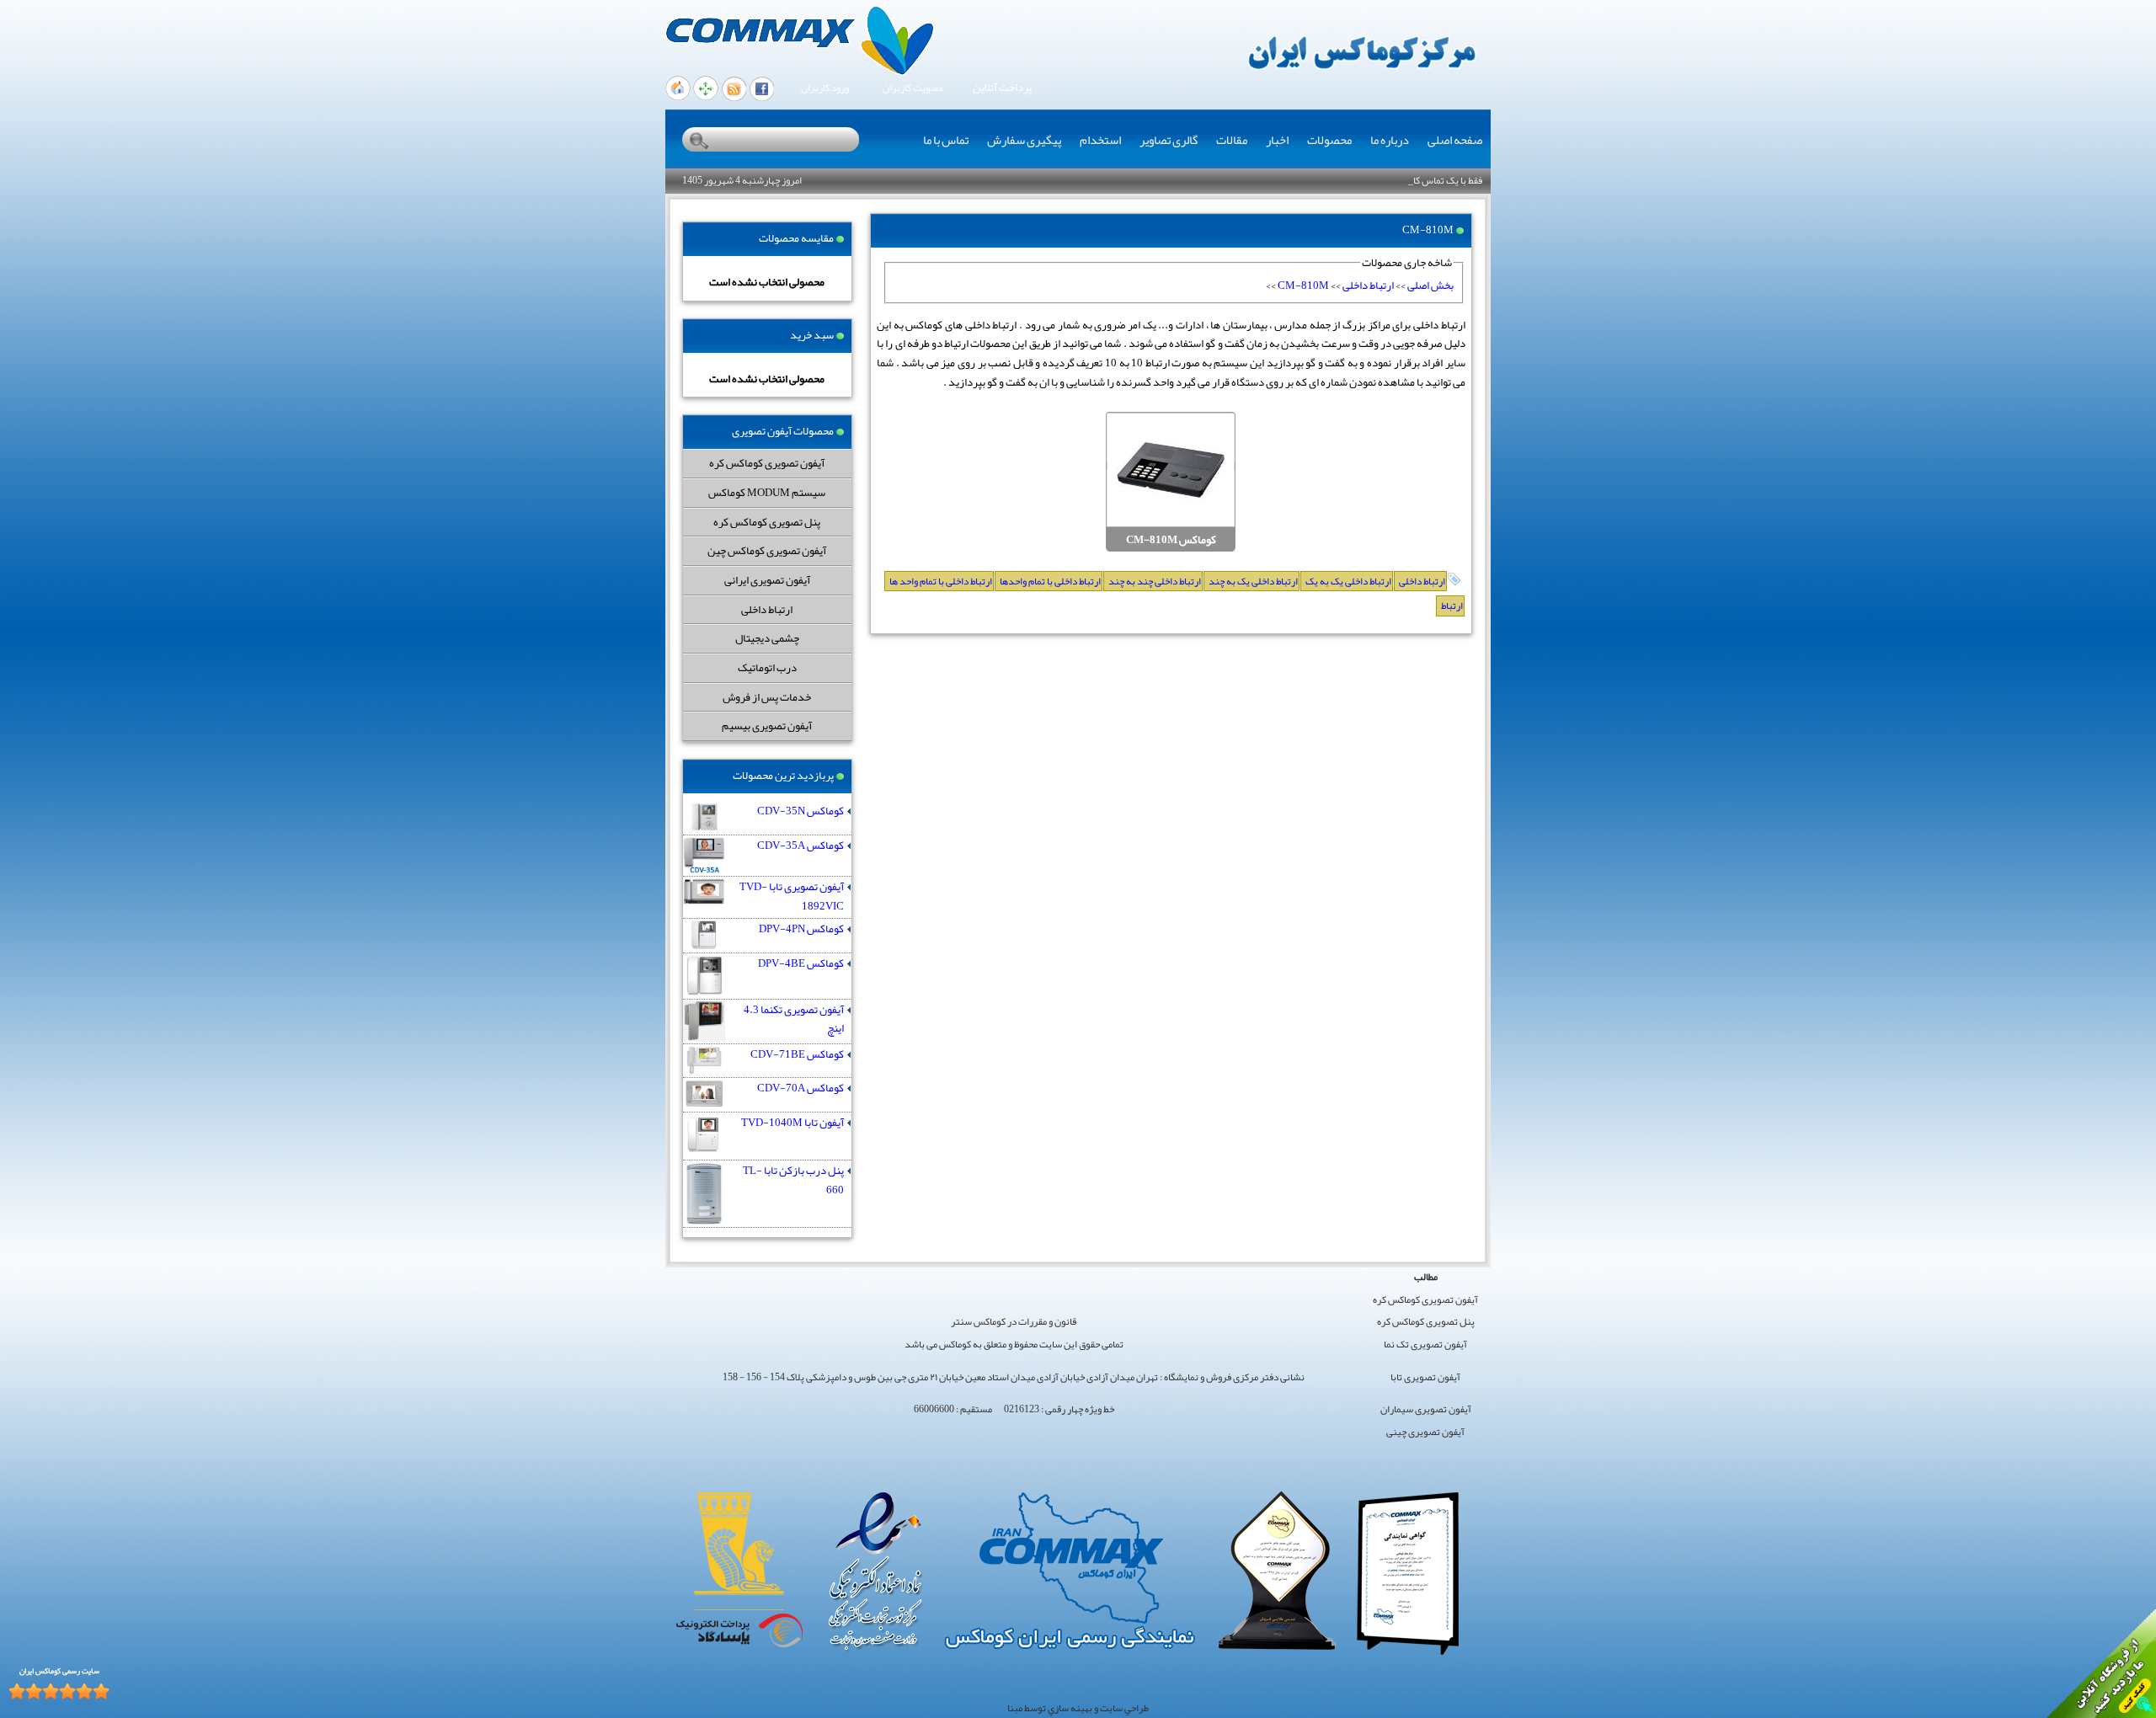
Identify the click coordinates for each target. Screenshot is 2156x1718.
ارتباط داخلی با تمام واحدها (1050, 581)
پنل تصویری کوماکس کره (767, 522)
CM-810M (1303, 285)
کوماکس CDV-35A (800, 846)
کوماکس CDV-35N (800, 811)
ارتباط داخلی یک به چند (1253, 581)
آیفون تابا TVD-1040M (792, 1123)
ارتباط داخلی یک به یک (1348, 581)
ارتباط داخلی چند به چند (1155, 581)
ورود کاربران (825, 88)
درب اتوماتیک (767, 667)
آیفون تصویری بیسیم (767, 726)
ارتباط (1452, 606)
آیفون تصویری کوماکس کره (767, 463)
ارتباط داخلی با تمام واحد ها (941, 581)
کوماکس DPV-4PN (801, 929)
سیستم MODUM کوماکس (767, 492)
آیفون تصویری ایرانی (767, 580)
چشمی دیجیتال (767, 638)
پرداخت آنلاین (1002, 88)
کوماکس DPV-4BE (801, 964)
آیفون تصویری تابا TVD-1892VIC (792, 896)
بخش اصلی (1430, 285)
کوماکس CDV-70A (800, 1088)
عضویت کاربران (913, 88)
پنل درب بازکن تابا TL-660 (793, 1180)
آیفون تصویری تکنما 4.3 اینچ (794, 1019)
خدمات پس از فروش (767, 697)
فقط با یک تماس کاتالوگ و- (1431, 180)
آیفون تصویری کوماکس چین (767, 550)
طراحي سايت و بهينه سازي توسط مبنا (1078, 1708)
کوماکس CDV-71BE (797, 1055)
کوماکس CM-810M (1171, 540)
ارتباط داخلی (767, 609)
